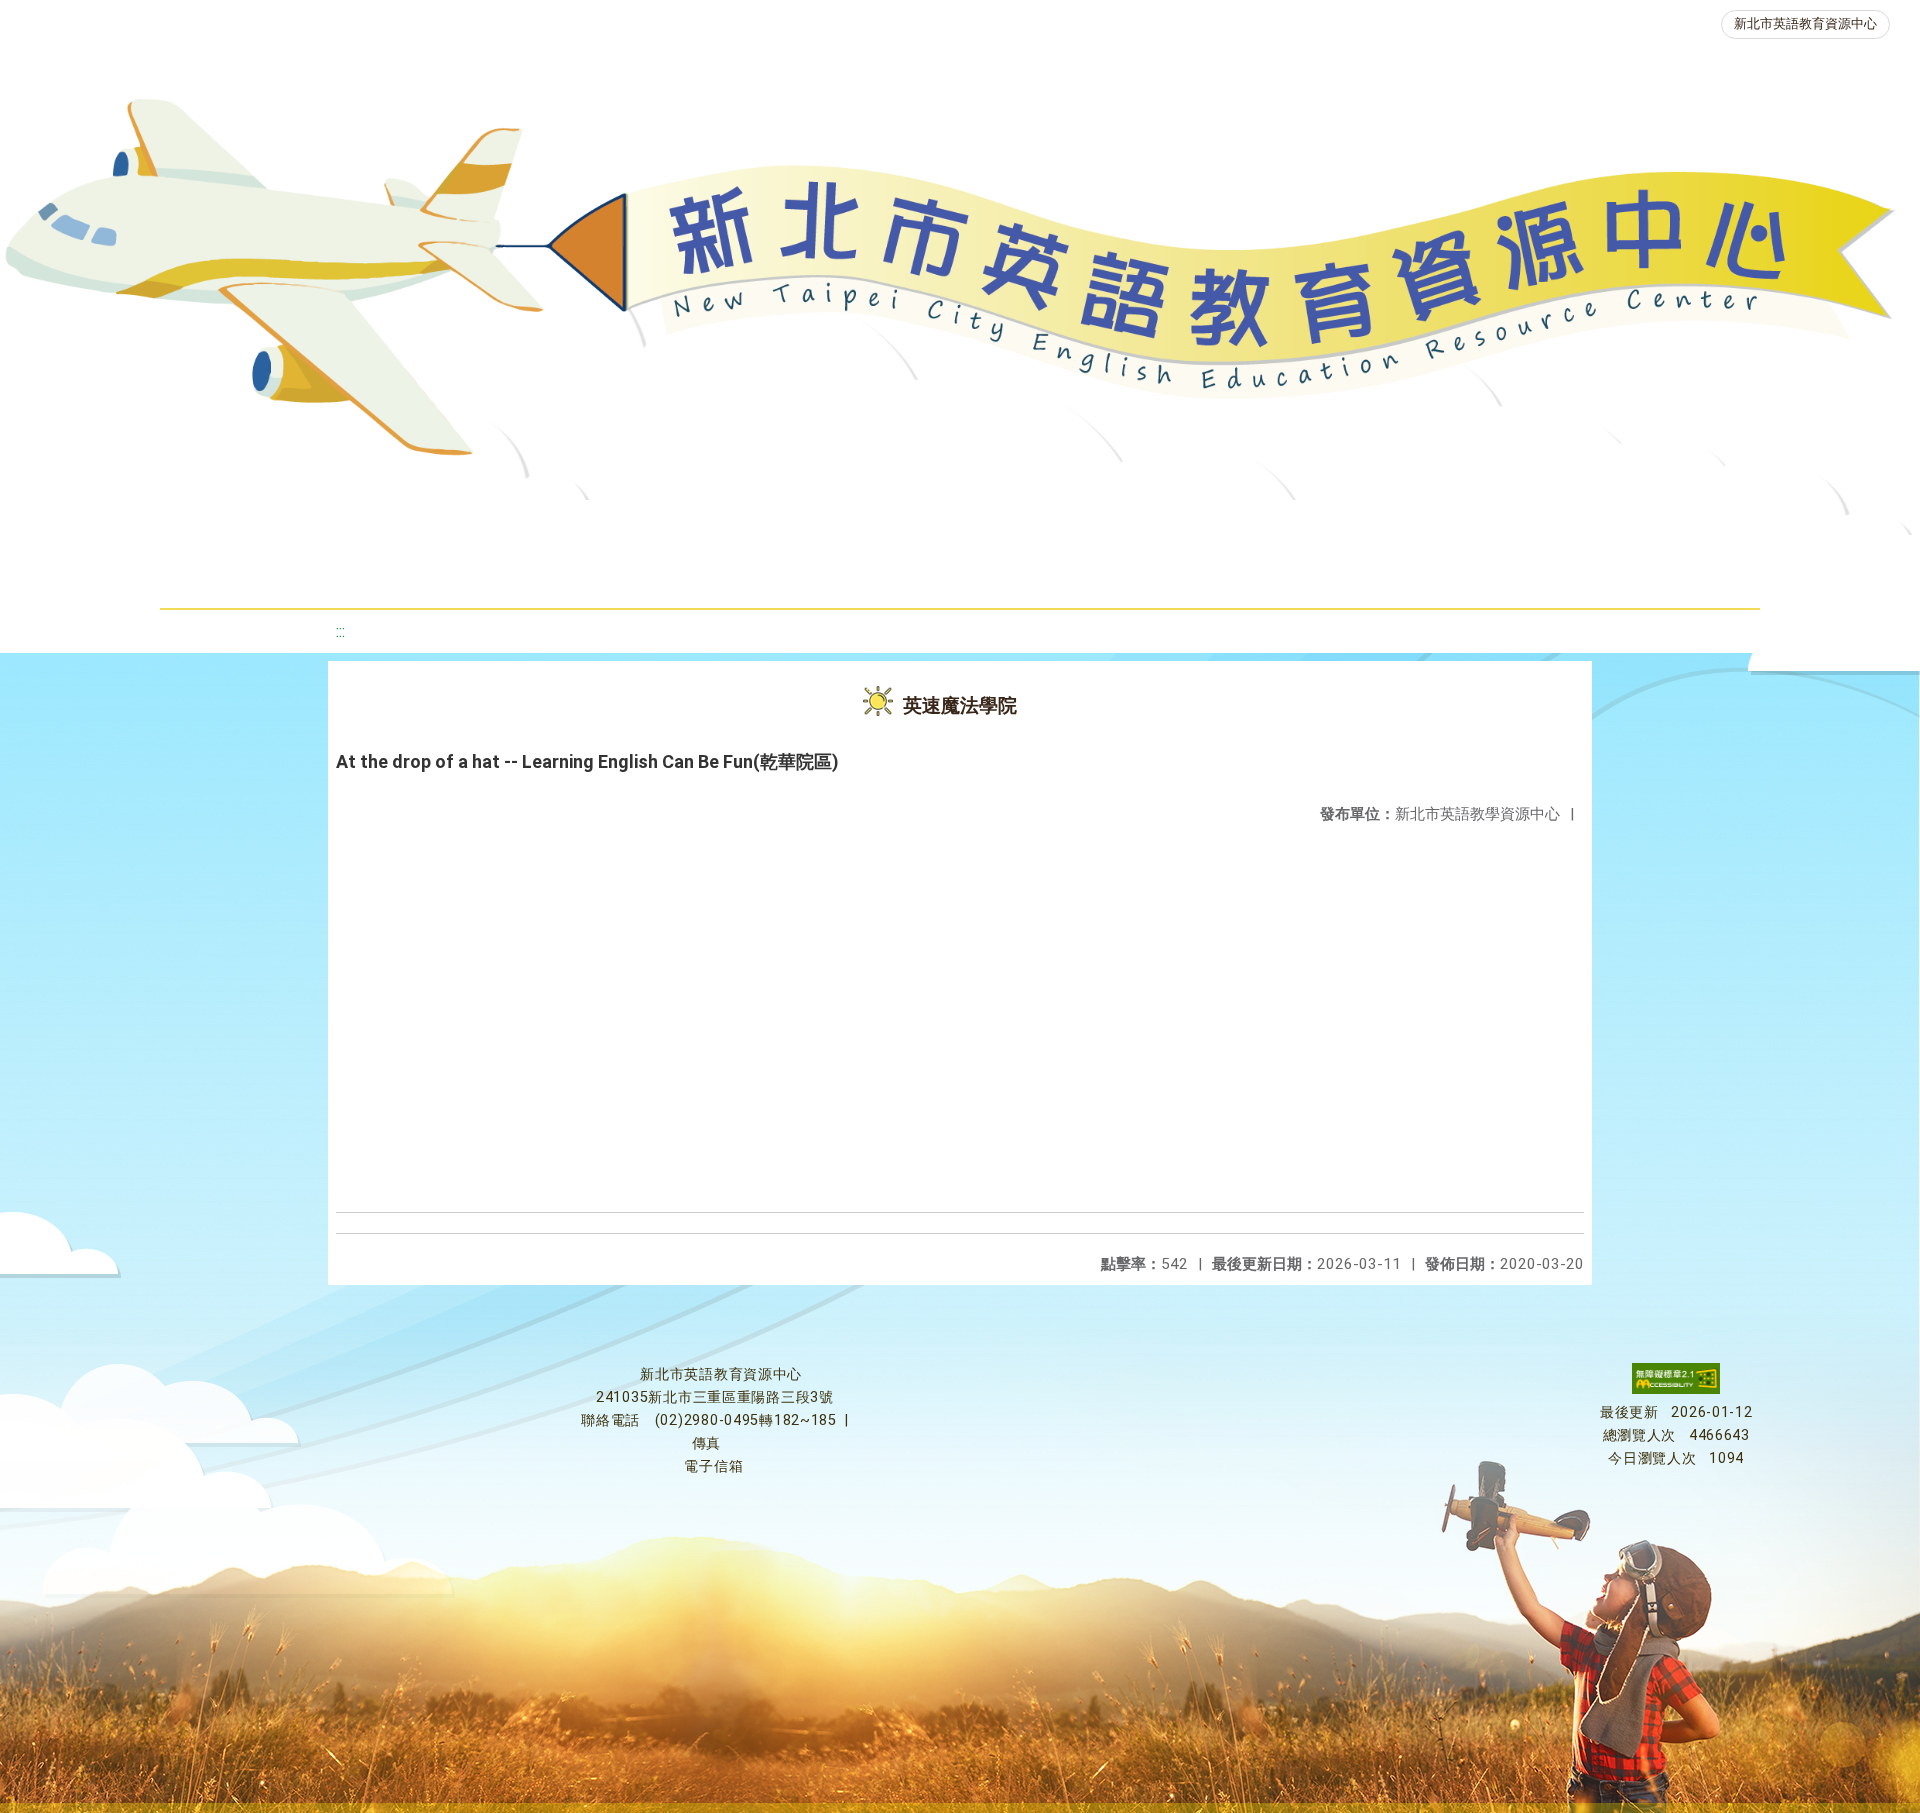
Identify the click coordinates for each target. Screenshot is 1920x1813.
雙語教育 (878, 574)
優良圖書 (998, 524)
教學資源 (692, 524)
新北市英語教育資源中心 (1805, 23)
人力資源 (1418, 524)
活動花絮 (1018, 574)
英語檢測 (1138, 524)
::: (340, 631)
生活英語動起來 (1579, 524)
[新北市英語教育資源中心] (960, 284)
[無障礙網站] (1676, 1389)
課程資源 (552, 524)
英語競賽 (1278, 524)
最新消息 (436, 524)
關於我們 (296, 524)
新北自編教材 (845, 524)
